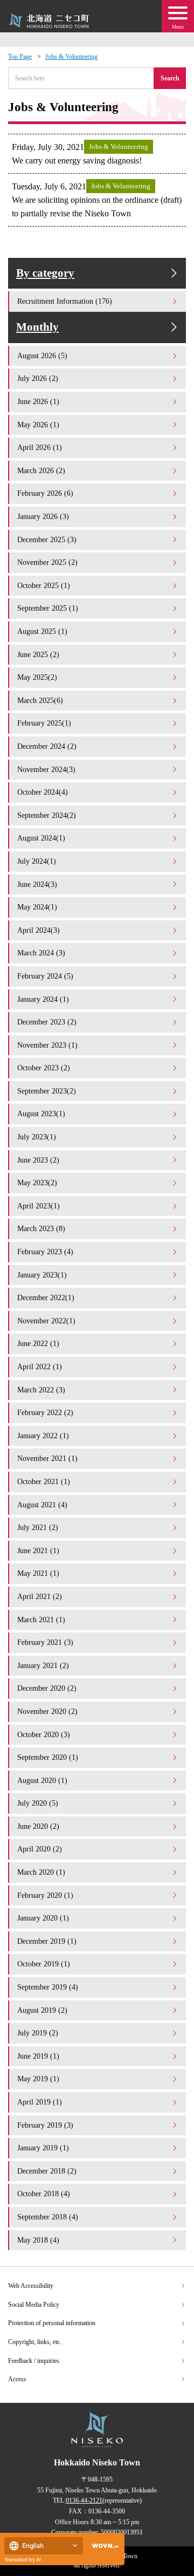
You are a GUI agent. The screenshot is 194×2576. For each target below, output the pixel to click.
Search (170, 78)
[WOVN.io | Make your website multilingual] (103, 2546)
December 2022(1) (46, 1297)
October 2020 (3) (44, 1734)
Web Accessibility (31, 2286)
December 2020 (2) (47, 1688)
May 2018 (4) (38, 2240)
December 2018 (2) (47, 2171)
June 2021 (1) (38, 1550)
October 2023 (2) (44, 1068)
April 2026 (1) (40, 447)
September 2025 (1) (48, 608)
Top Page (20, 57)
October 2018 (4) (44, 2194)
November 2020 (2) (47, 1711)
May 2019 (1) (38, 2079)
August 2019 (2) (42, 2010)
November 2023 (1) (47, 1045)
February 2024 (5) (45, 976)
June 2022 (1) (38, 1343)
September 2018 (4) (48, 2217)
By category (45, 273)
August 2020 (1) (42, 1780)
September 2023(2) (47, 1091)
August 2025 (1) (42, 631)
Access (17, 2379)
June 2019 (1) (38, 2056)
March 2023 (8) (41, 1228)
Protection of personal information (52, 2323)
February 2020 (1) (45, 1895)
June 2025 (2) (38, 654)
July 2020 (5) (38, 1803)
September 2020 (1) (48, 1757)
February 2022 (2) (45, 1412)
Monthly (37, 327)
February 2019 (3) (45, 2125)
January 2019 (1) (43, 2148)
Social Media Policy (34, 2305)
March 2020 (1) (41, 1872)
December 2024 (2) (47, 746)
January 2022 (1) (43, 1436)
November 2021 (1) (47, 1458)
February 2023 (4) (45, 1252)
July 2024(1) (37, 861)
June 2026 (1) (38, 401)
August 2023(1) (41, 1113)
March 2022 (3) (41, 1390)
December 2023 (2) (47, 1022)
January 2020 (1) (43, 1918)
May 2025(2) (37, 677)
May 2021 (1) (38, 1573)
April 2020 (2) (40, 1849)
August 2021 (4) (42, 1505)
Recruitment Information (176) (65, 301)
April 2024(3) (39, 930)
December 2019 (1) (47, 1941)
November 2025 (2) (47, 562)
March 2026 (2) (41, 470)
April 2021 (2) (40, 1596)
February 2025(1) (44, 723)
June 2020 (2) (38, 1826)
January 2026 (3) (43, 516)
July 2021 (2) (38, 1527)
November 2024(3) (46, 769)
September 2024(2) (47, 815)
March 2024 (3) (41, 953)
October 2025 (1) (44, 585)
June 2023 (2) (38, 1160)
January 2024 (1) (43, 999)
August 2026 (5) (42, 356)
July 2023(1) (37, 1137)
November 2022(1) (46, 1321)
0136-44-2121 (84, 2500)
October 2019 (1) (44, 1964)
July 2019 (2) (38, 2033)
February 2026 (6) (45, 493)
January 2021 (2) (43, 1665)
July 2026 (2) (38, 378)
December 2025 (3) (47, 539)
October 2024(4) (43, 792)
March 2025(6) (40, 700)
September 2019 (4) (48, 1987)
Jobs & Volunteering (71, 57)
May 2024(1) (37, 907)
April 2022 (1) (40, 1366)
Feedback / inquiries (34, 2361)
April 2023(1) (39, 1206)
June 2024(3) (37, 884)
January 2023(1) (42, 1275)
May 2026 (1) (38, 425)
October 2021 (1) (44, 1481)
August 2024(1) (41, 838)
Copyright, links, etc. (35, 2342)
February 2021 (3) (45, 1642)
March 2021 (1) (41, 1620)
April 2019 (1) (40, 2102)
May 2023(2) (37, 1183)
